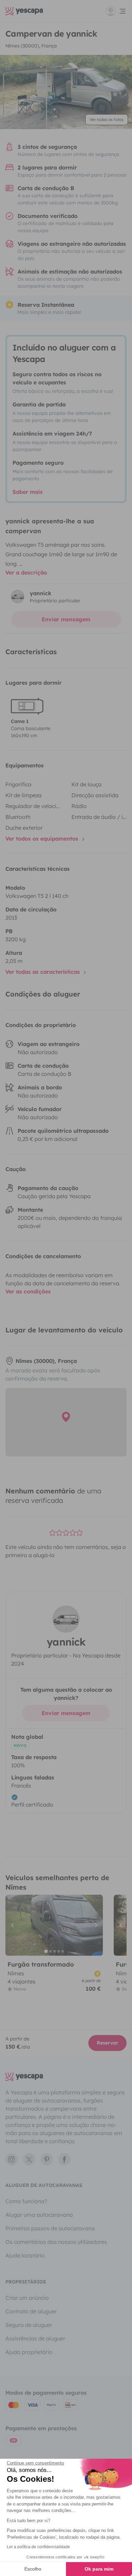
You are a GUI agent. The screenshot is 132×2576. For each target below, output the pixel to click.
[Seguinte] (95, 1925)
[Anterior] (14, 1925)
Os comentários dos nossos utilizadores (56, 2242)
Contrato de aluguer (31, 2311)
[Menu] (116, 11)
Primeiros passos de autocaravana (50, 2228)
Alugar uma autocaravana (39, 2215)
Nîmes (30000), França (31, 46)
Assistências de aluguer (35, 2338)
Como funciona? (26, 2201)
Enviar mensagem (66, 619)
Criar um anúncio (27, 2298)
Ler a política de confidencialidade (38, 2547)
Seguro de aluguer (29, 2325)
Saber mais (28, 492)
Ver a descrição (26, 572)
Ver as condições (28, 1291)
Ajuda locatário (25, 2255)
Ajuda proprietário (29, 2352)
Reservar (107, 2043)
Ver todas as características (43, 972)
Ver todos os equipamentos (43, 839)
